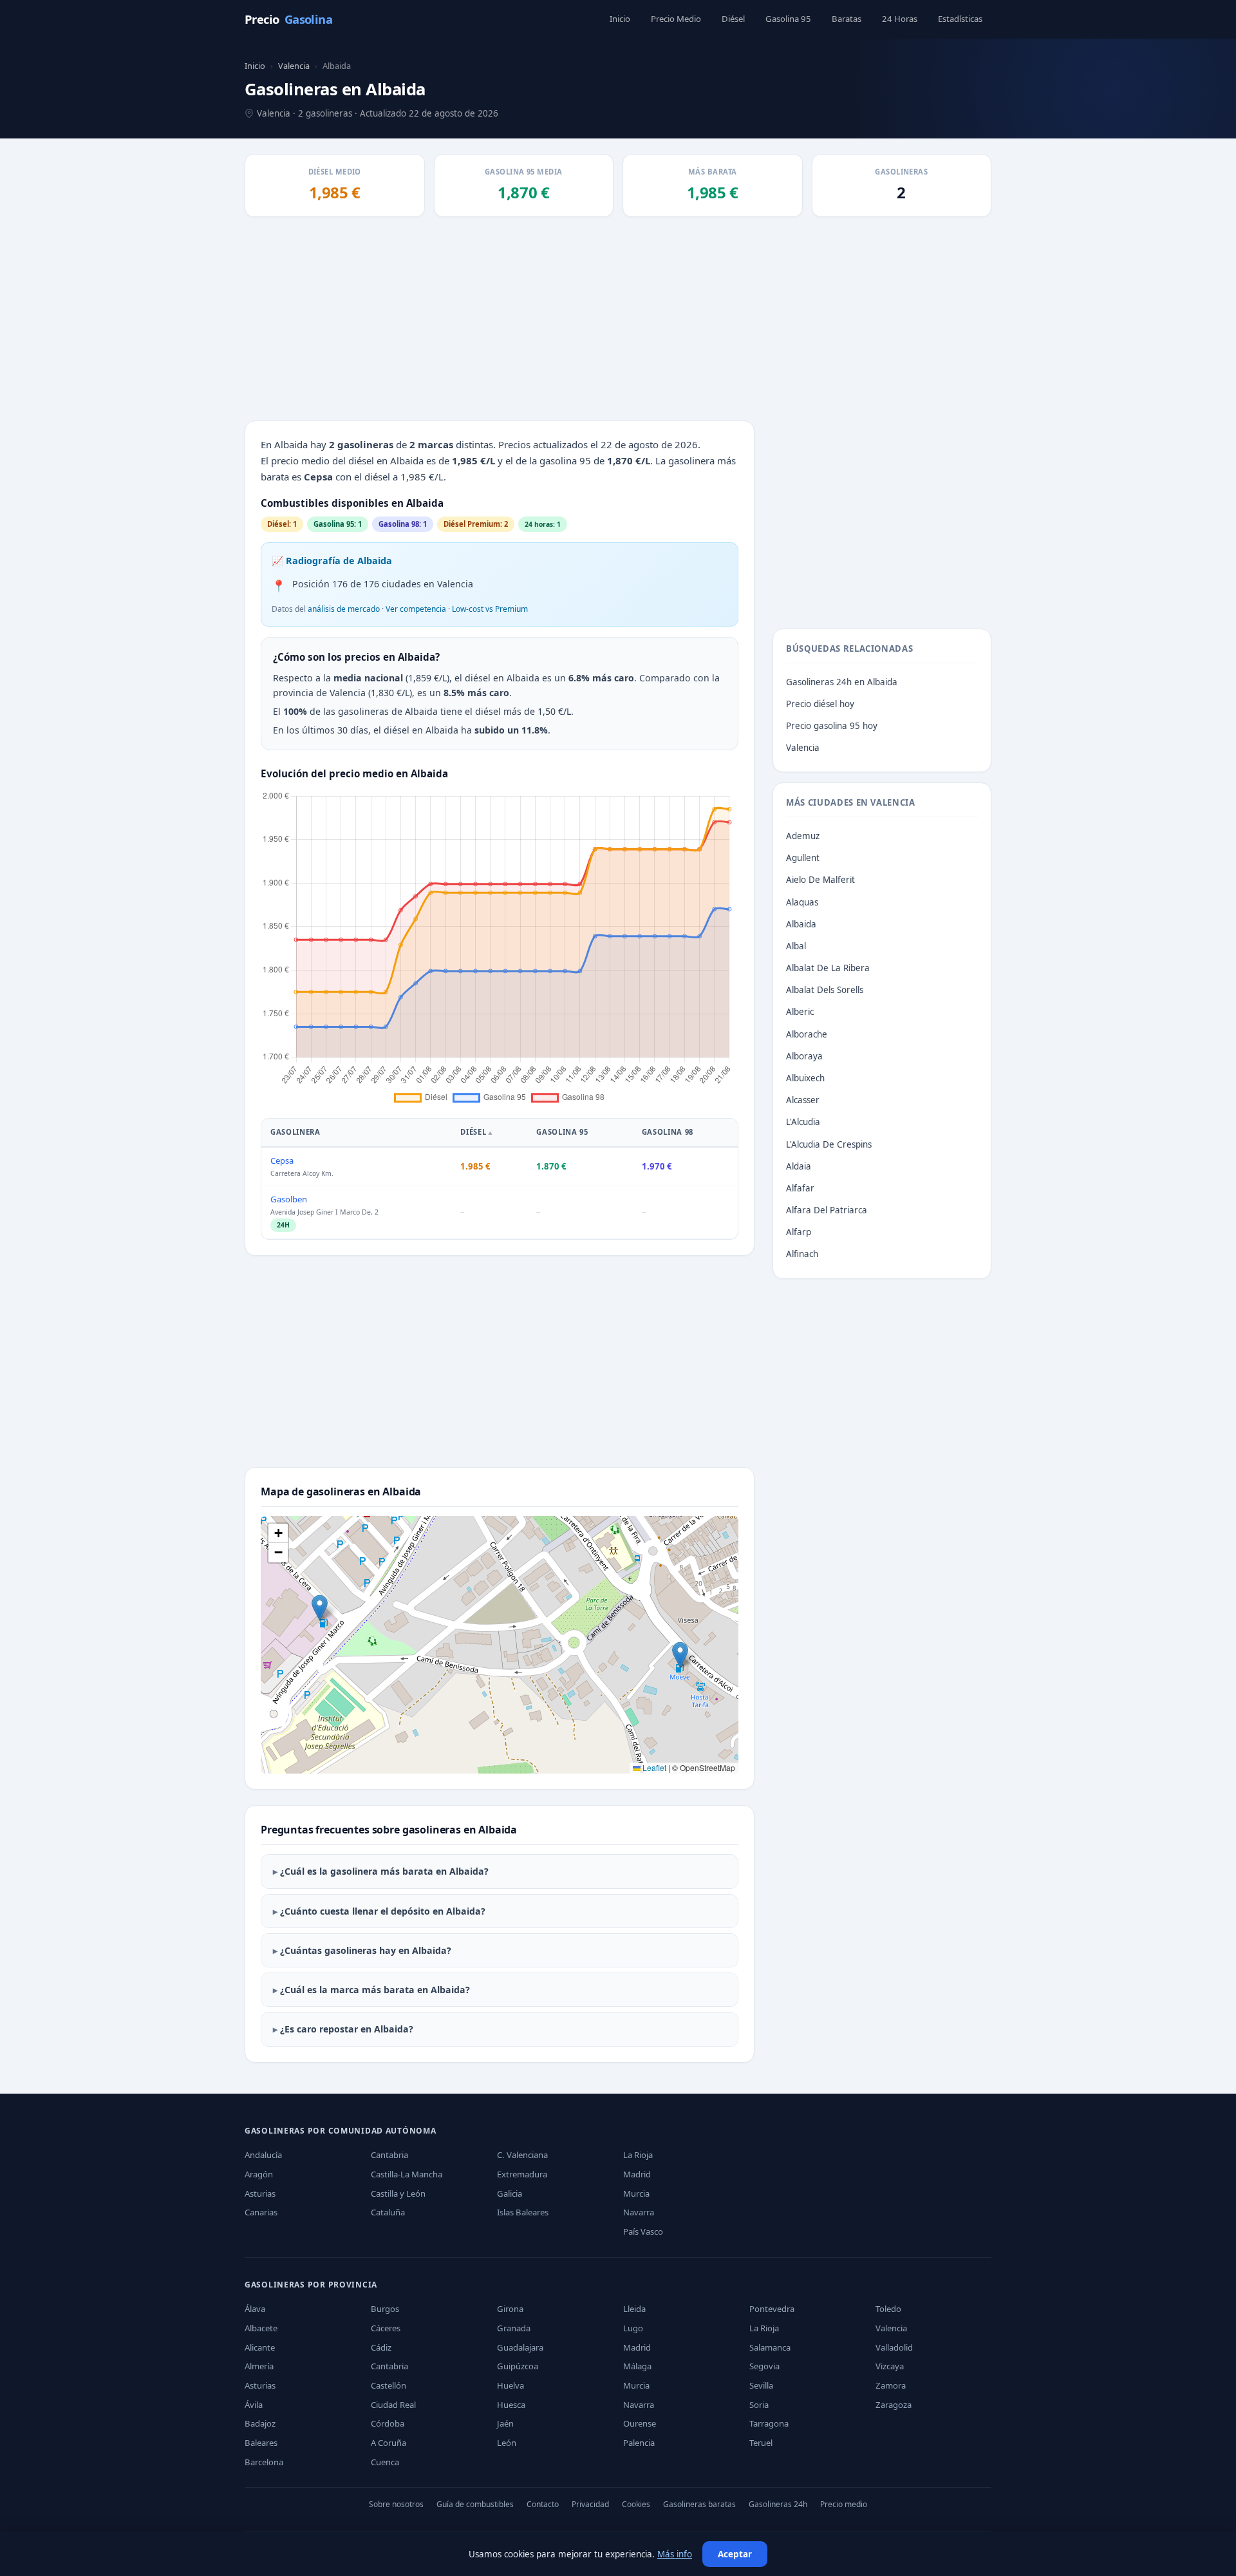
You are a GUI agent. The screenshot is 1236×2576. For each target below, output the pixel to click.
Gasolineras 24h (778, 2504)
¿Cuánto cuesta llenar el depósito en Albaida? (383, 1911)
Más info (675, 2554)
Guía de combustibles (475, 2504)
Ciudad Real (393, 2405)
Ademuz (803, 836)
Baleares (261, 2443)
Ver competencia (416, 609)
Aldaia (799, 1166)
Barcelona (264, 2462)
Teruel (761, 2443)
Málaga (637, 2366)
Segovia (764, 2366)
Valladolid (894, 2347)
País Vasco (643, 2231)
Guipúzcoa (518, 2366)
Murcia (636, 2193)
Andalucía (263, 2155)
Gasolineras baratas (699, 2504)
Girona (510, 2309)
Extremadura (522, 2174)
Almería (259, 2366)
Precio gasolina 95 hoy (832, 726)
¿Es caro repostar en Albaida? (347, 2029)
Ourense (640, 2423)
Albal (796, 946)
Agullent (803, 858)
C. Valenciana (522, 2155)
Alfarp (799, 1232)
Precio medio (844, 2504)
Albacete (261, 2328)
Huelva (510, 2385)
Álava (255, 2309)
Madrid (637, 2174)
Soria (759, 2405)
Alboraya (804, 1056)
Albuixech (805, 1078)
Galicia (510, 2193)
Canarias (261, 2212)
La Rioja (638, 2155)
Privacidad (590, 2504)
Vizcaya (890, 2366)
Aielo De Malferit (820, 880)
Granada (514, 2328)
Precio (288, 19)
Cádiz (381, 2347)
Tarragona (769, 2423)
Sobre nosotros (396, 2504)
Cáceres (386, 2328)
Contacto (543, 2504)
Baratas (847, 19)
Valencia (294, 66)
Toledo (888, 2309)
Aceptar (735, 2554)
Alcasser (803, 1100)
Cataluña (388, 2212)
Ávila (254, 2405)
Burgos (385, 2309)
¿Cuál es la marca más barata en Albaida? (375, 1990)
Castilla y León (398, 2193)
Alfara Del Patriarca (827, 1210)
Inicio (620, 19)
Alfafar (800, 1188)
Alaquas (802, 902)
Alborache (807, 1034)
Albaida (801, 924)
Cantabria (389, 2155)
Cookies (636, 2504)
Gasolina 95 (788, 19)
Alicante (260, 2347)
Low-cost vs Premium (490, 609)
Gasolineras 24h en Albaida (842, 682)
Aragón (259, 2174)
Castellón (389, 2385)
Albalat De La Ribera (828, 968)
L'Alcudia (803, 1122)
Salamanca (770, 2347)
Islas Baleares (523, 2212)
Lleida (634, 2309)
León (507, 2443)
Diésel (733, 19)
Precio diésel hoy (820, 704)
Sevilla (761, 2385)
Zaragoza (894, 2405)
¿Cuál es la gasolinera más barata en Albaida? (384, 1871)
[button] (320, 1608)
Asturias (260, 2193)
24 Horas (900, 19)
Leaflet (653, 1767)
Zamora (891, 2385)
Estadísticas (960, 19)
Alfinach (802, 1254)
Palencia (639, 2443)
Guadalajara (520, 2347)
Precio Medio (676, 19)
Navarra (639, 2212)
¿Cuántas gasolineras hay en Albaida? (366, 1950)
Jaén (505, 2423)
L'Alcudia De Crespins (829, 1144)
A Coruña (389, 2443)
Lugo (633, 2328)
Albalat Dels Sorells (825, 990)
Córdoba (388, 2423)
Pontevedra (772, 2309)
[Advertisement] (618, 320)
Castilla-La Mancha (407, 2174)
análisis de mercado (344, 609)
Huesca (511, 2405)
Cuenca (385, 2462)
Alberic (800, 1012)
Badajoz (260, 2423)
